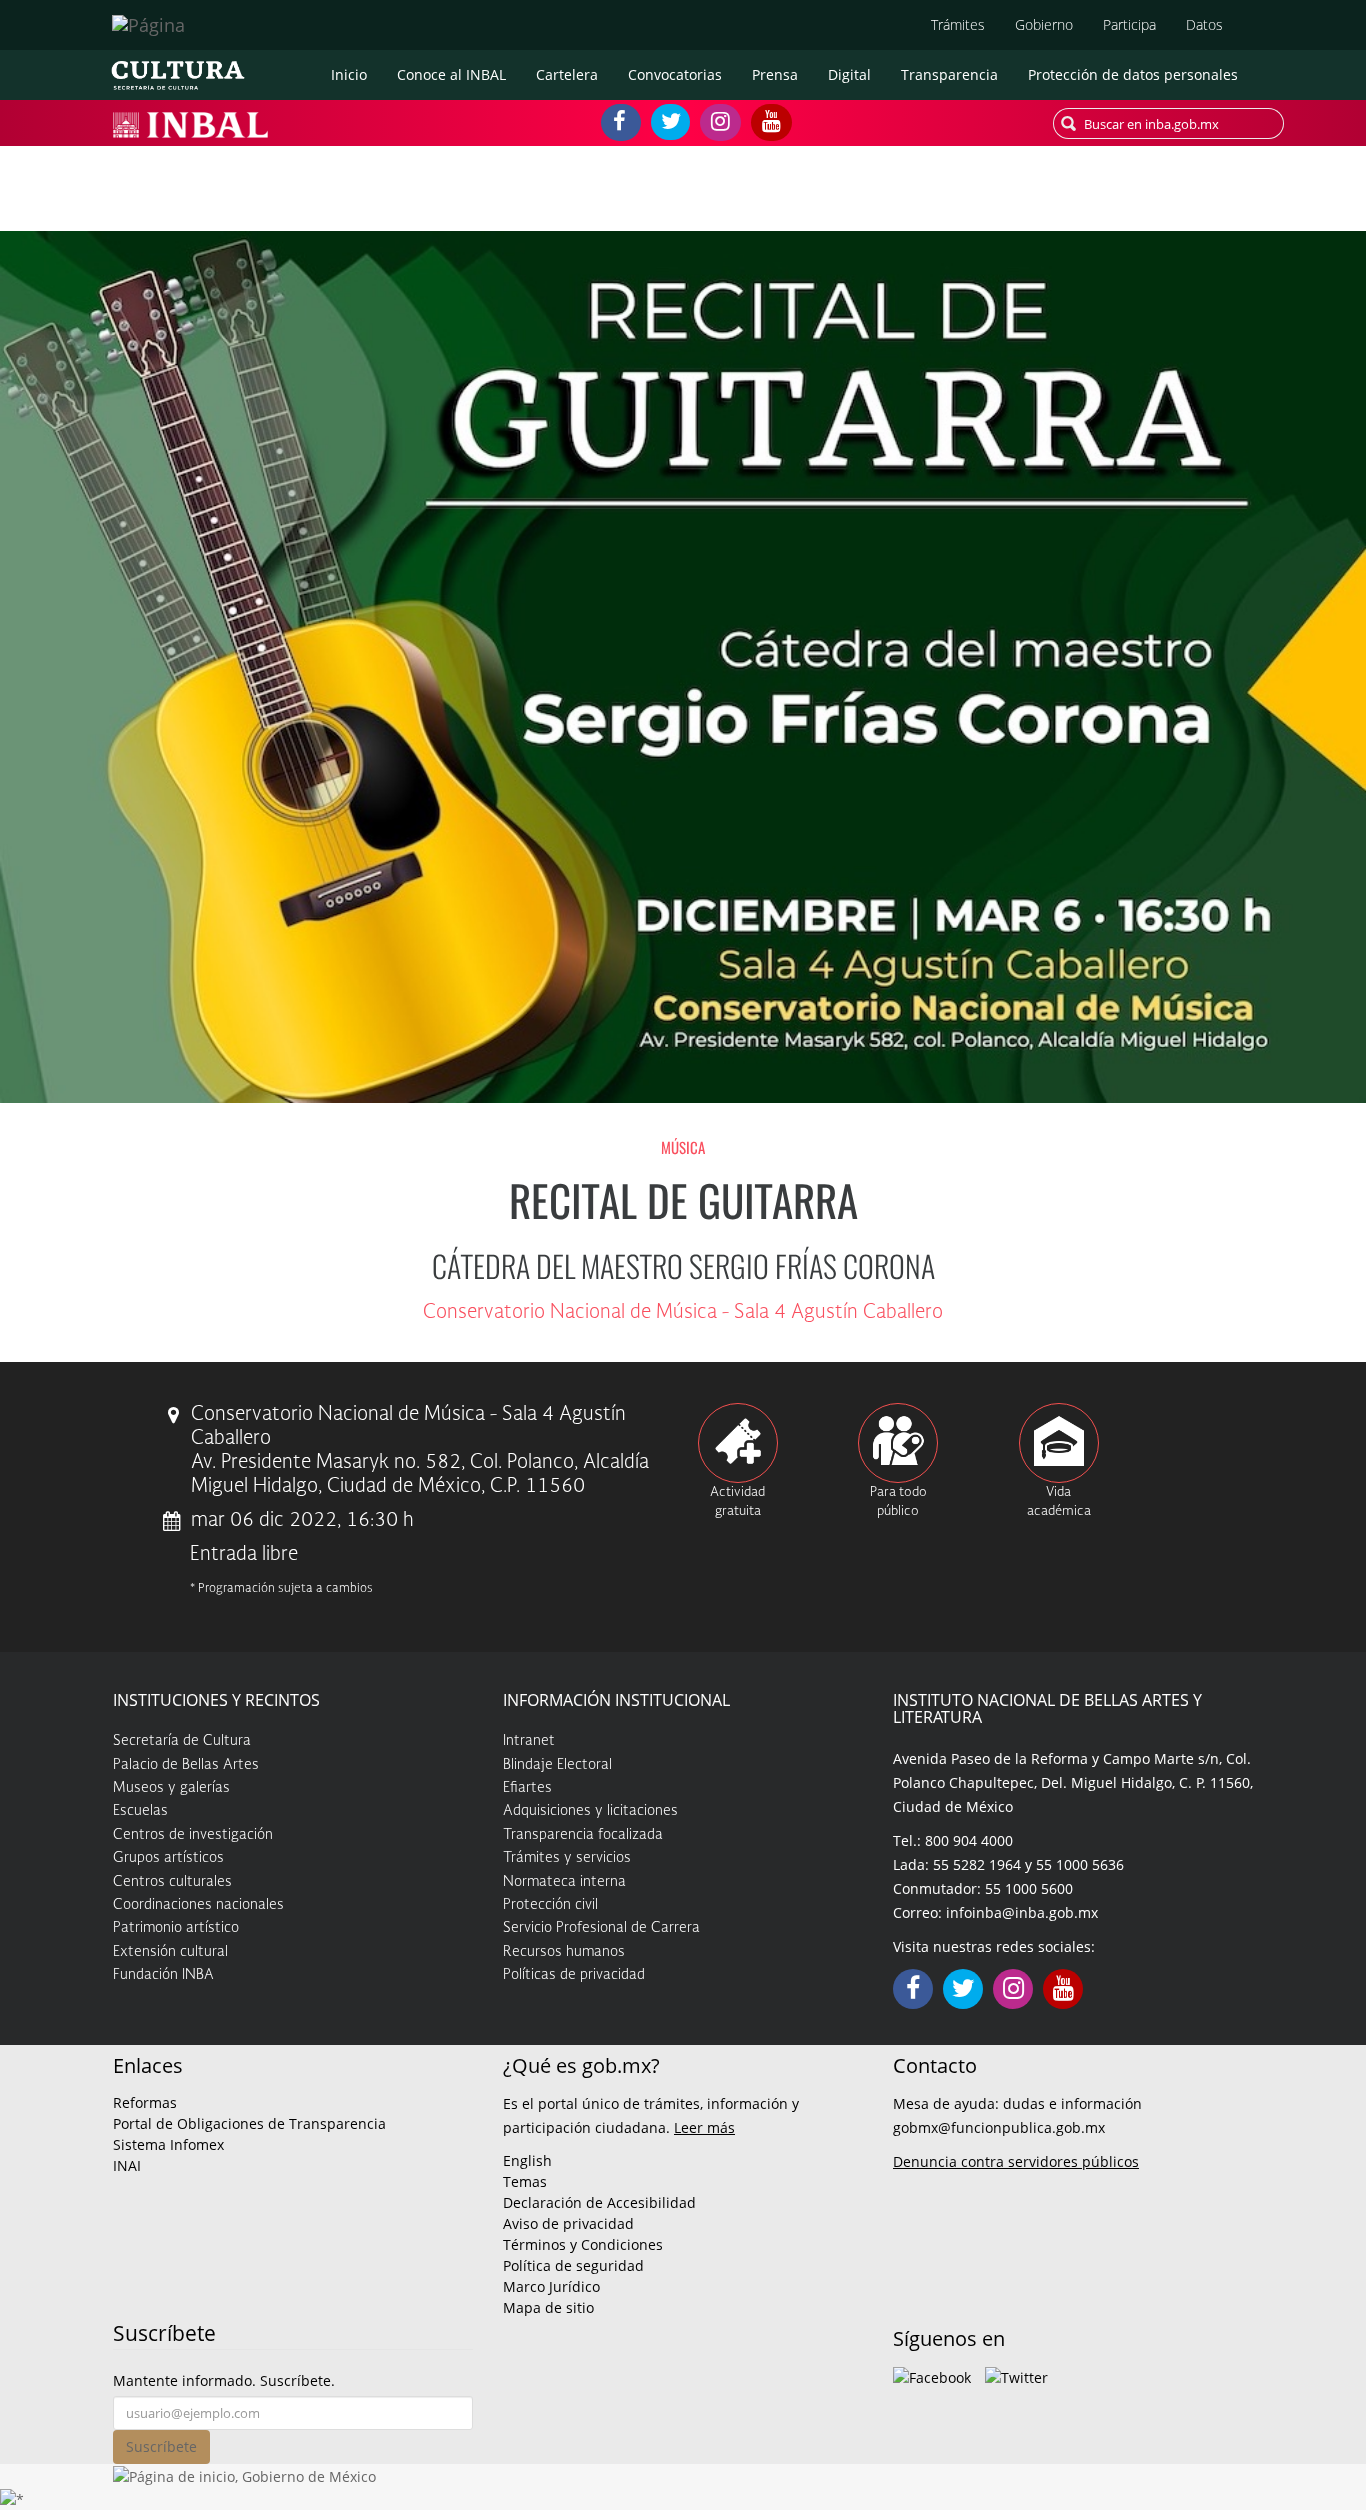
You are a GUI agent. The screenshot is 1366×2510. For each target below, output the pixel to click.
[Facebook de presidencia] (932, 2375)
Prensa (775, 74)
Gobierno (1044, 24)
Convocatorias (675, 74)
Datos (1204, 24)
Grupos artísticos (168, 1858)
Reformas (145, 2102)
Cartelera (567, 74)
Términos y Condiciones (583, 2244)
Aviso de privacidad (568, 2223)
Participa (1129, 24)
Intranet (529, 1741)
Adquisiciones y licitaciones (590, 1811)
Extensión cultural (170, 1952)
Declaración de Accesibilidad (599, 2202)
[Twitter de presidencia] (1016, 2375)
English (527, 2160)
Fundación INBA (163, 1975)
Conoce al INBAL (451, 74)
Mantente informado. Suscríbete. (224, 2380)
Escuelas (140, 1811)
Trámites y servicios (567, 1858)
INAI (127, 2165)
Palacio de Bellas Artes (186, 1765)
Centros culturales (172, 1882)
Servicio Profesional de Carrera (601, 1928)
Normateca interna (564, 1882)
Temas (525, 2181)
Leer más (704, 2127)
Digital (849, 74)
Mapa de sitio (548, 2307)
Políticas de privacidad (574, 1975)
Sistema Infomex (168, 2144)
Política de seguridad (573, 2265)
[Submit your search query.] (1068, 123)
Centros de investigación (193, 1835)
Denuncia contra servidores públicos (1016, 2161)
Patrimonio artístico (176, 1928)
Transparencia (949, 74)
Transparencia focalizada (583, 1835)
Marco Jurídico (551, 2286)
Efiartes (527, 1788)
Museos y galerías (171, 1788)
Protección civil (550, 1905)
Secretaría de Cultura (182, 1741)
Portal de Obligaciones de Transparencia (249, 2123)
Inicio (349, 74)
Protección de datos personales (1133, 74)
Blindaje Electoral (557, 1765)
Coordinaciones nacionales (198, 1905)
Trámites (958, 24)
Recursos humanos (564, 1952)
